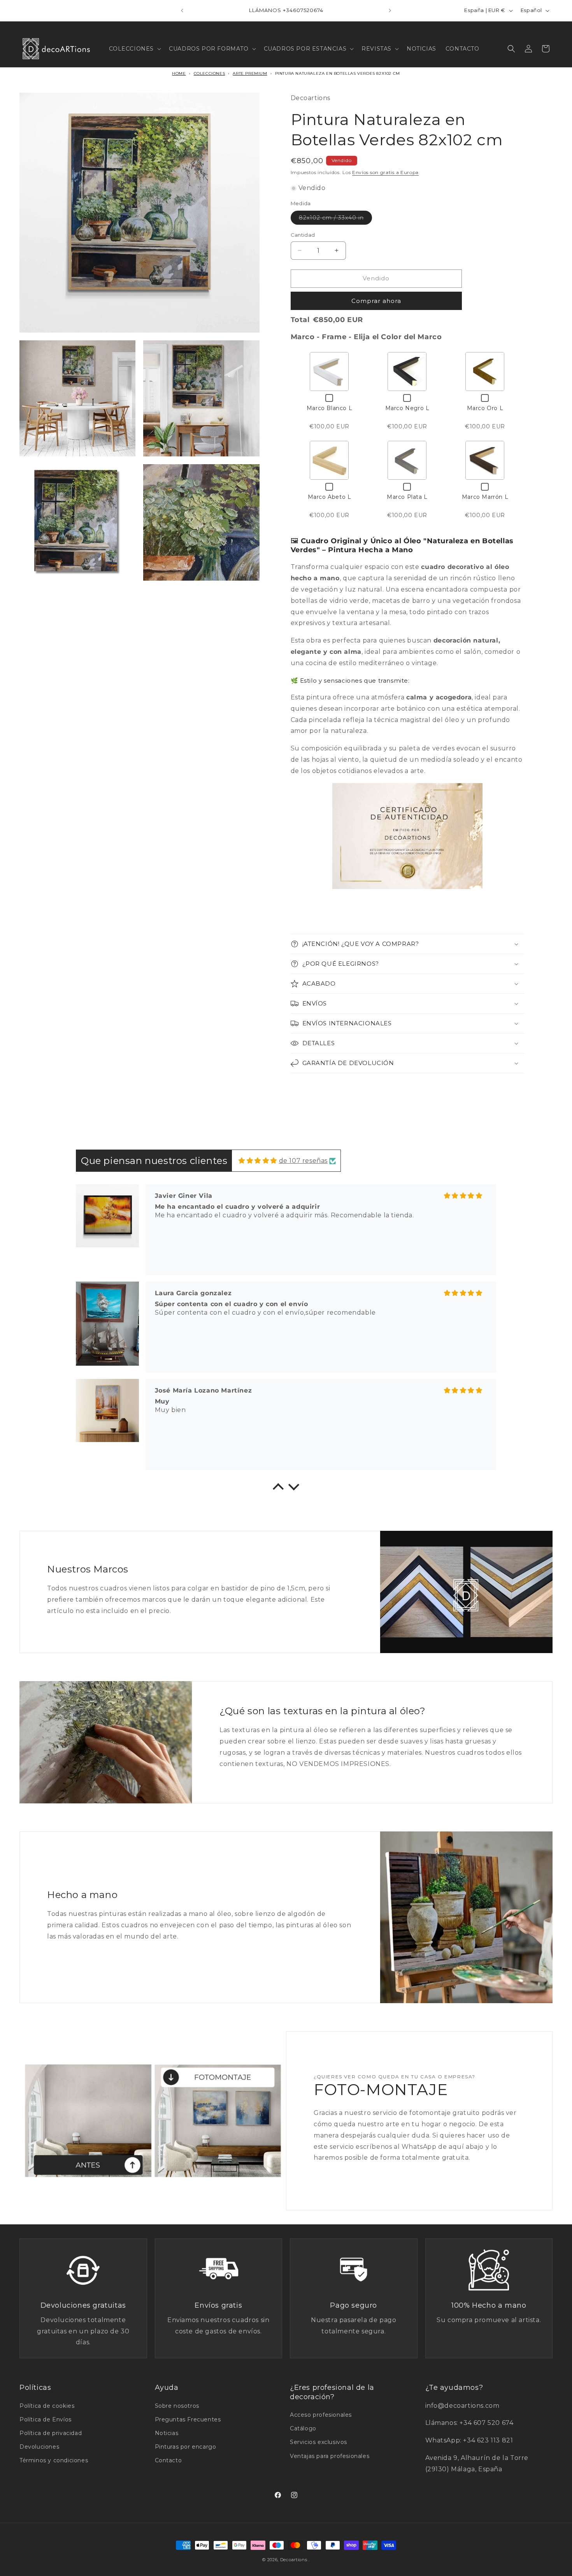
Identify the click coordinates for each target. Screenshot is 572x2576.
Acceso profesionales (321, 2415)
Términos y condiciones (54, 2460)
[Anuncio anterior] (182, 11)
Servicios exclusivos (318, 2442)
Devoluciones (39, 2447)
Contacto (168, 2460)
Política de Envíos (46, 2419)
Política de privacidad (51, 2433)
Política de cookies (47, 2406)
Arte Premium (250, 73)
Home (179, 73)
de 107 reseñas (303, 1161)
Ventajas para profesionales (330, 2456)
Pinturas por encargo (186, 2447)
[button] (134, 49)
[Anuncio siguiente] (390, 11)
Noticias (167, 2433)
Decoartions (294, 2560)
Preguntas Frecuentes (188, 2419)
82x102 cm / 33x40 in (335, 219)
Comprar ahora (376, 301)
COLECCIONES (210, 73)
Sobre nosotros (177, 2406)
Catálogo (303, 2428)
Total (300, 320)
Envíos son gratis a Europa (385, 172)
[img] (258, 1161)
